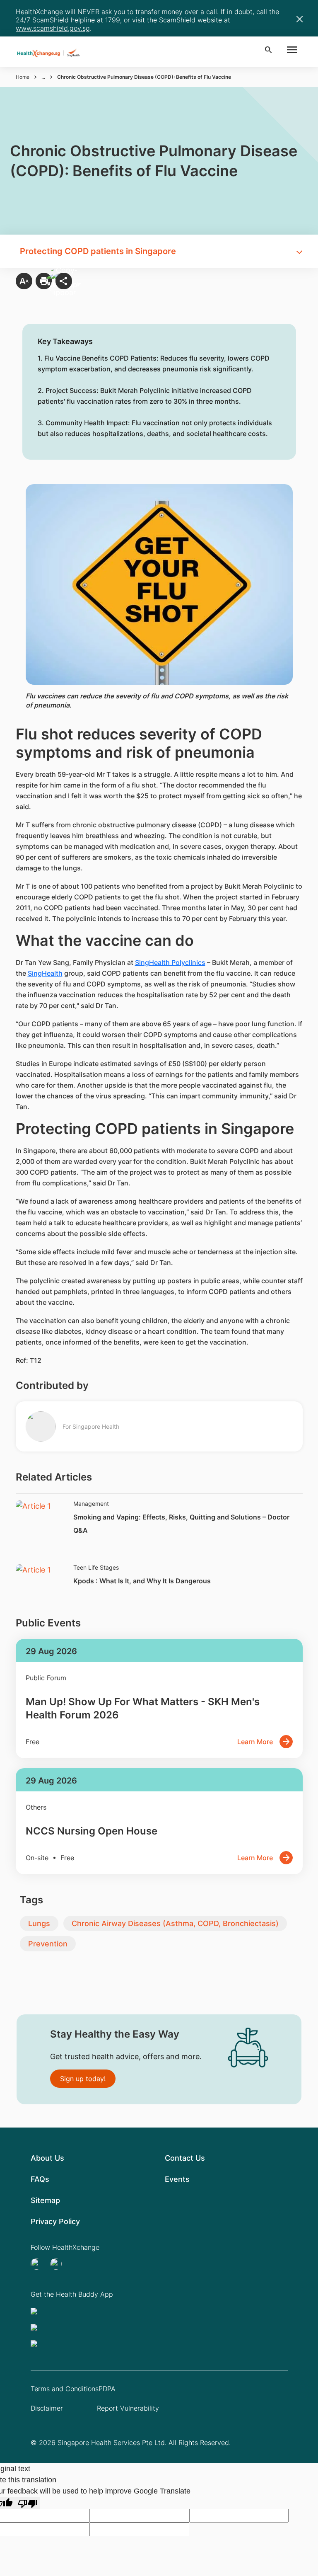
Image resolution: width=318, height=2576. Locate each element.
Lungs (39, 1923)
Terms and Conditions (65, 2389)
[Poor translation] (28, 2503)
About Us (47, 2158)
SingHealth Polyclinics (170, 962)
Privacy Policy (55, 2221)
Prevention (48, 1944)
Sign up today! (83, 2079)
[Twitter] (39, 2264)
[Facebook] (58, 2264)
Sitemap (45, 2200)
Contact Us (185, 2158)
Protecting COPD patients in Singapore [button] (98, 251)
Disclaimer (47, 2408)
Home (23, 77)
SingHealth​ (45, 973)
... (43, 77)
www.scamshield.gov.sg (53, 28)
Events (177, 2179)
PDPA (107, 2389)
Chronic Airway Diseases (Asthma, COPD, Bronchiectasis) (175, 1923)
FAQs (40, 2179)
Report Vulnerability (128, 2408)
